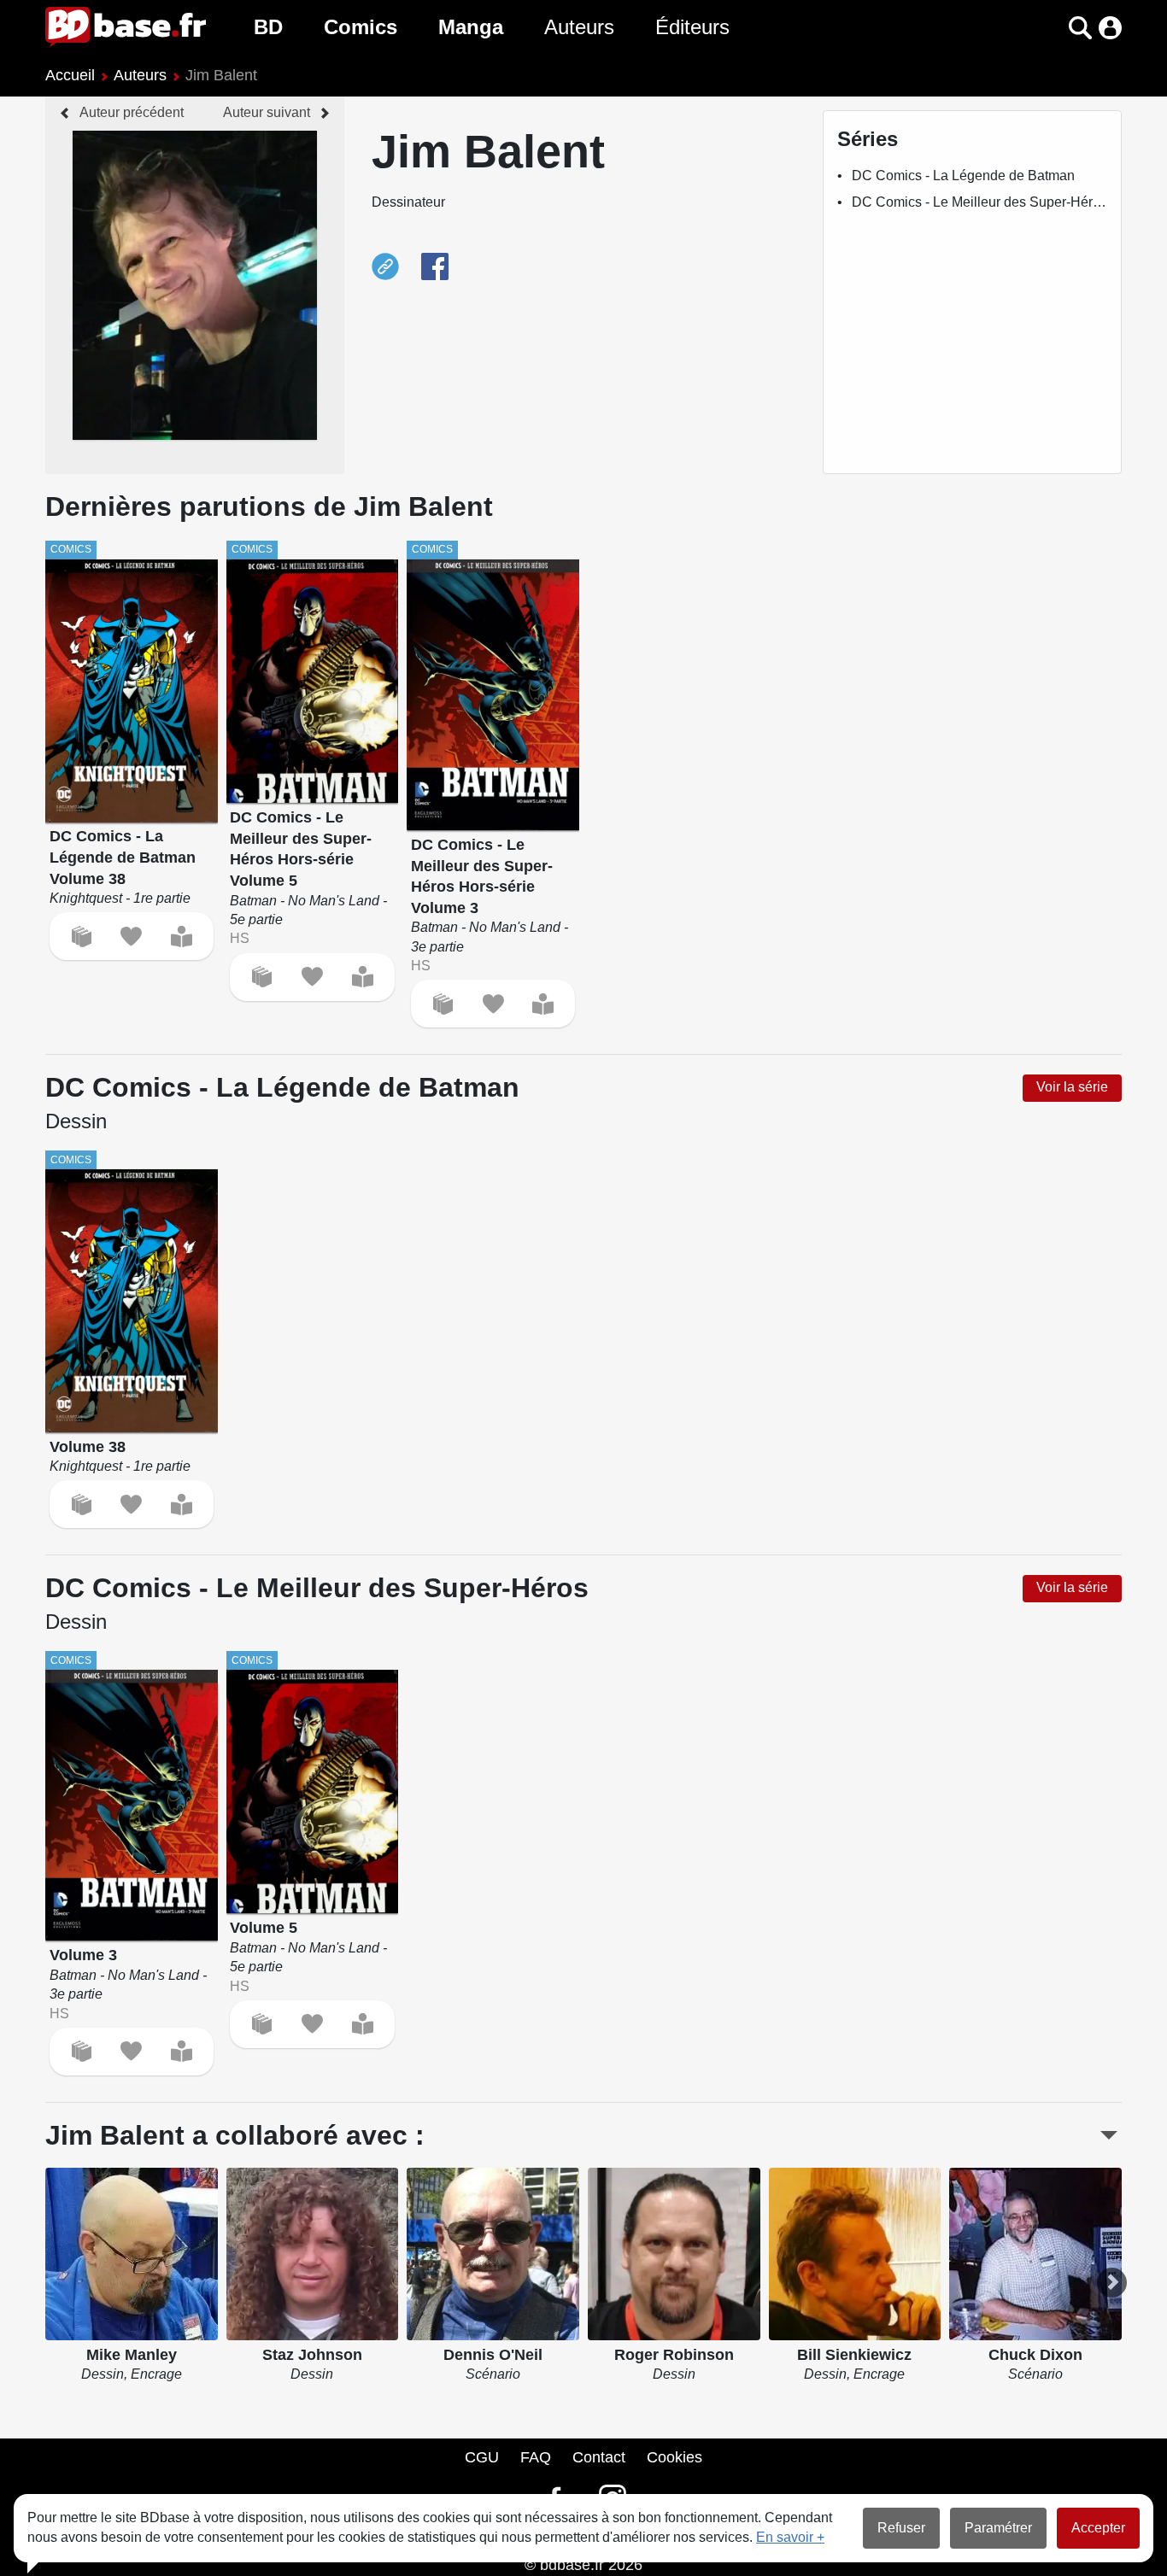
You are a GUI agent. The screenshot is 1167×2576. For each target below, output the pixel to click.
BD (268, 27)
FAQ (536, 2457)
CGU (482, 2457)
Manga (471, 27)
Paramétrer (998, 2528)
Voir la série (1072, 1087)
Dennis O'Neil (493, 2355)
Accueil (70, 75)
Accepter (1098, 2528)
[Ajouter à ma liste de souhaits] (131, 937)
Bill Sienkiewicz (854, 2355)
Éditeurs (692, 27)
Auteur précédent (132, 112)
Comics (361, 27)
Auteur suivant (267, 112)
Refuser (901, 2528)
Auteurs (579, 27)
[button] (1050, 28)
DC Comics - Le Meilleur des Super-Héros (979, 202)
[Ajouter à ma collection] (82, 937)
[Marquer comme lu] (182, 937)
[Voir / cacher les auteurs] (1109, 2135)
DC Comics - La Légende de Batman (963, 176)
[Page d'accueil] (126, 27)
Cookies (674, 2457)
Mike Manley (132, 2355)
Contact (599, 2457)
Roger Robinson (674, 2355)
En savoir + (790, 2537)
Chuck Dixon (1035, 2355)
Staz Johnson (312, 2355)
